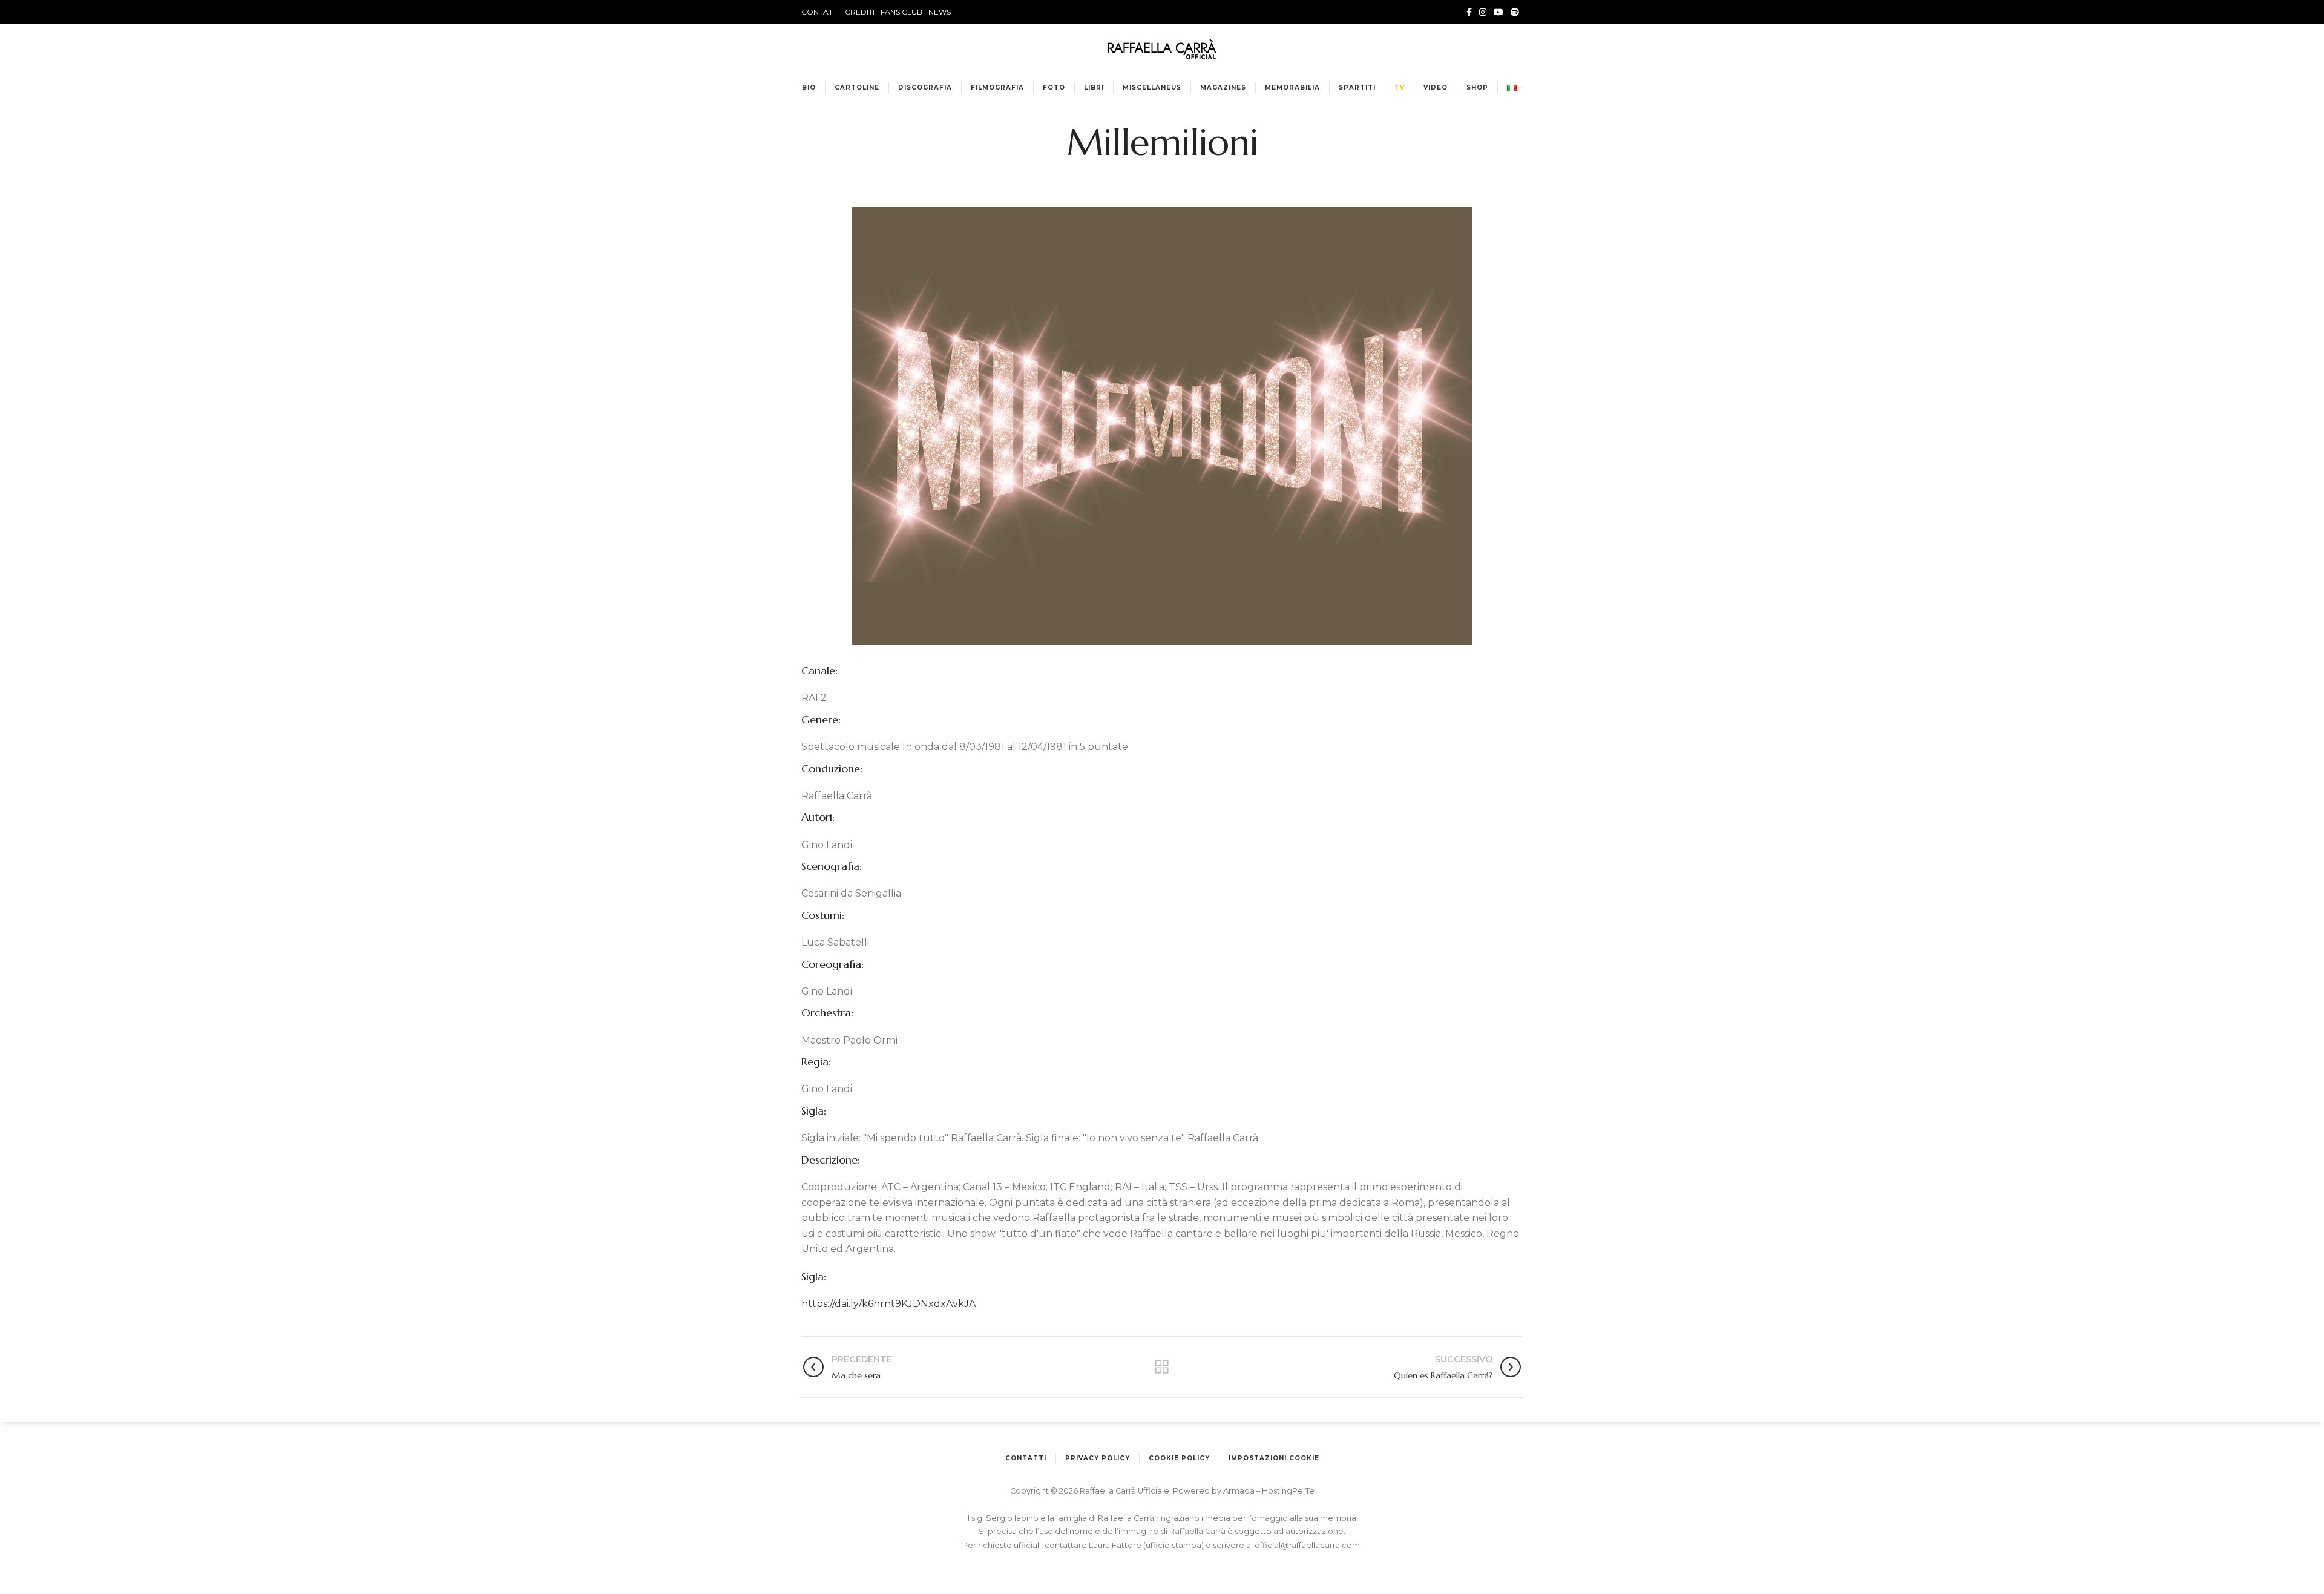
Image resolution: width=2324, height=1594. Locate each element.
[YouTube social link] (1498, 12)
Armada (1240, 1491)
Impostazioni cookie (1274, 1458)
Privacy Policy (1098, 1458)
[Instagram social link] (1483, 12)
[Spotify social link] (1515, 12)
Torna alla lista (1162, 1367)
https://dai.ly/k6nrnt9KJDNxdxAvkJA (888, 1304)
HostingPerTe (1288, 1491)
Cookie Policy (1179, 1458)
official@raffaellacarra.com (1307, 1545)
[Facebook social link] (1469, 12)
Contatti (1026, 1458)
